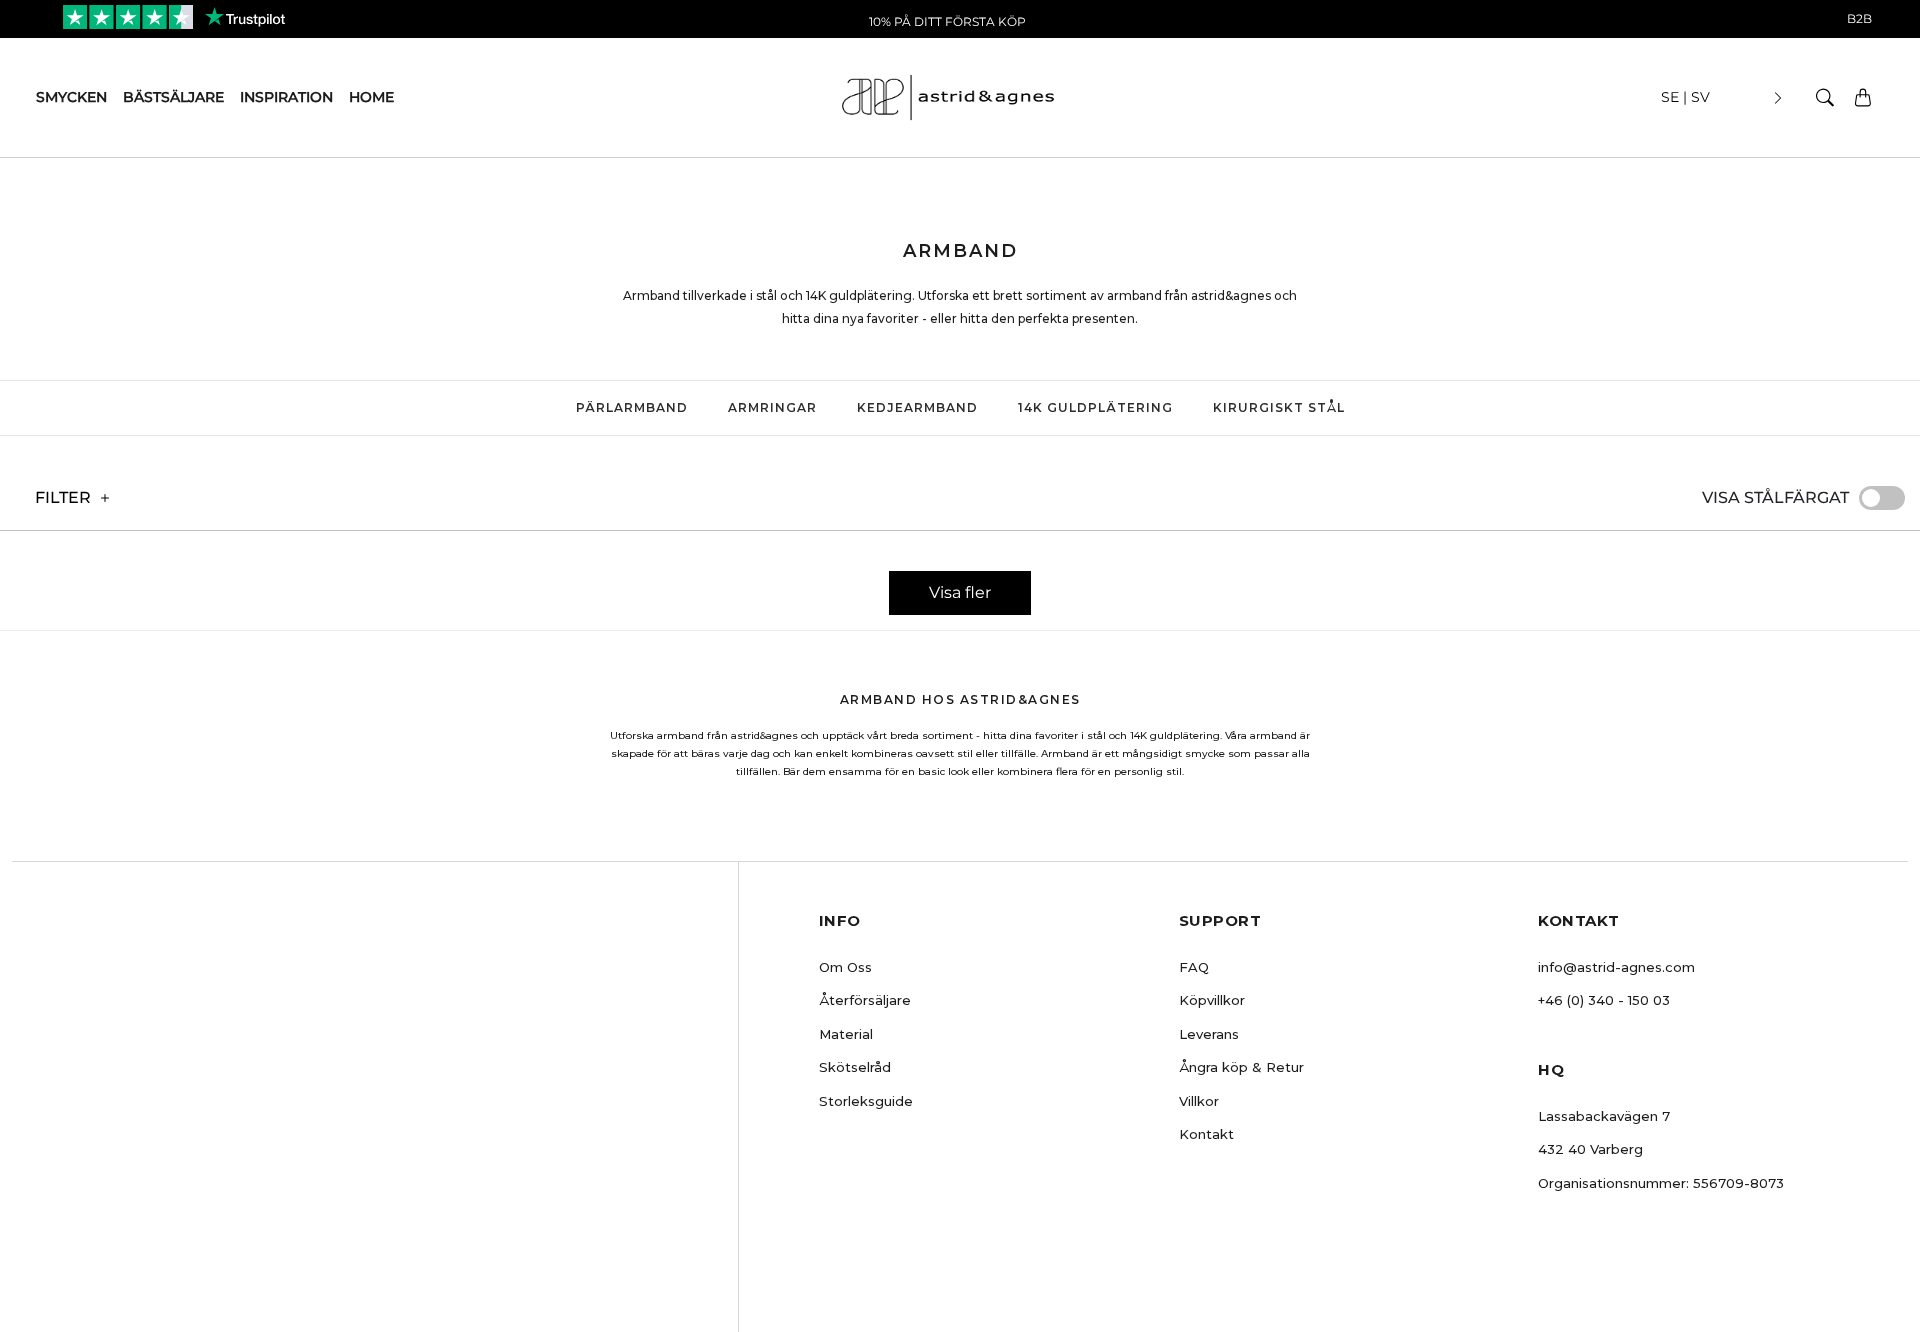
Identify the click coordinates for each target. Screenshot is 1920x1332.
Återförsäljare (865, 1000)
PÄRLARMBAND (632, 407)
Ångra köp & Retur (1241, 1067)
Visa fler (960, 592)
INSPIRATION (286, 97)
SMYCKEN (71, 97)
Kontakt (1206, 1134)
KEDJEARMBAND (917, 407)
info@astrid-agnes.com (1616, 967)
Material (846, 1034)
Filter (63, 497)
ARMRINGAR (772, 407)
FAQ (1194, 967)
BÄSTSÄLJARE (173, 97)
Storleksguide (866, 1101)
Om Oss (845, 967)
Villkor (1199, 1101)
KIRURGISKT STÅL (1279, 407)
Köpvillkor (1212, 1000)
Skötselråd (855, 1067)
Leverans (1209, 1034)
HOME (371, 97)
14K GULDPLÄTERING (1095, 407)
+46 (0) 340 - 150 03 (1604, 1000)
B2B (1859, 18)
